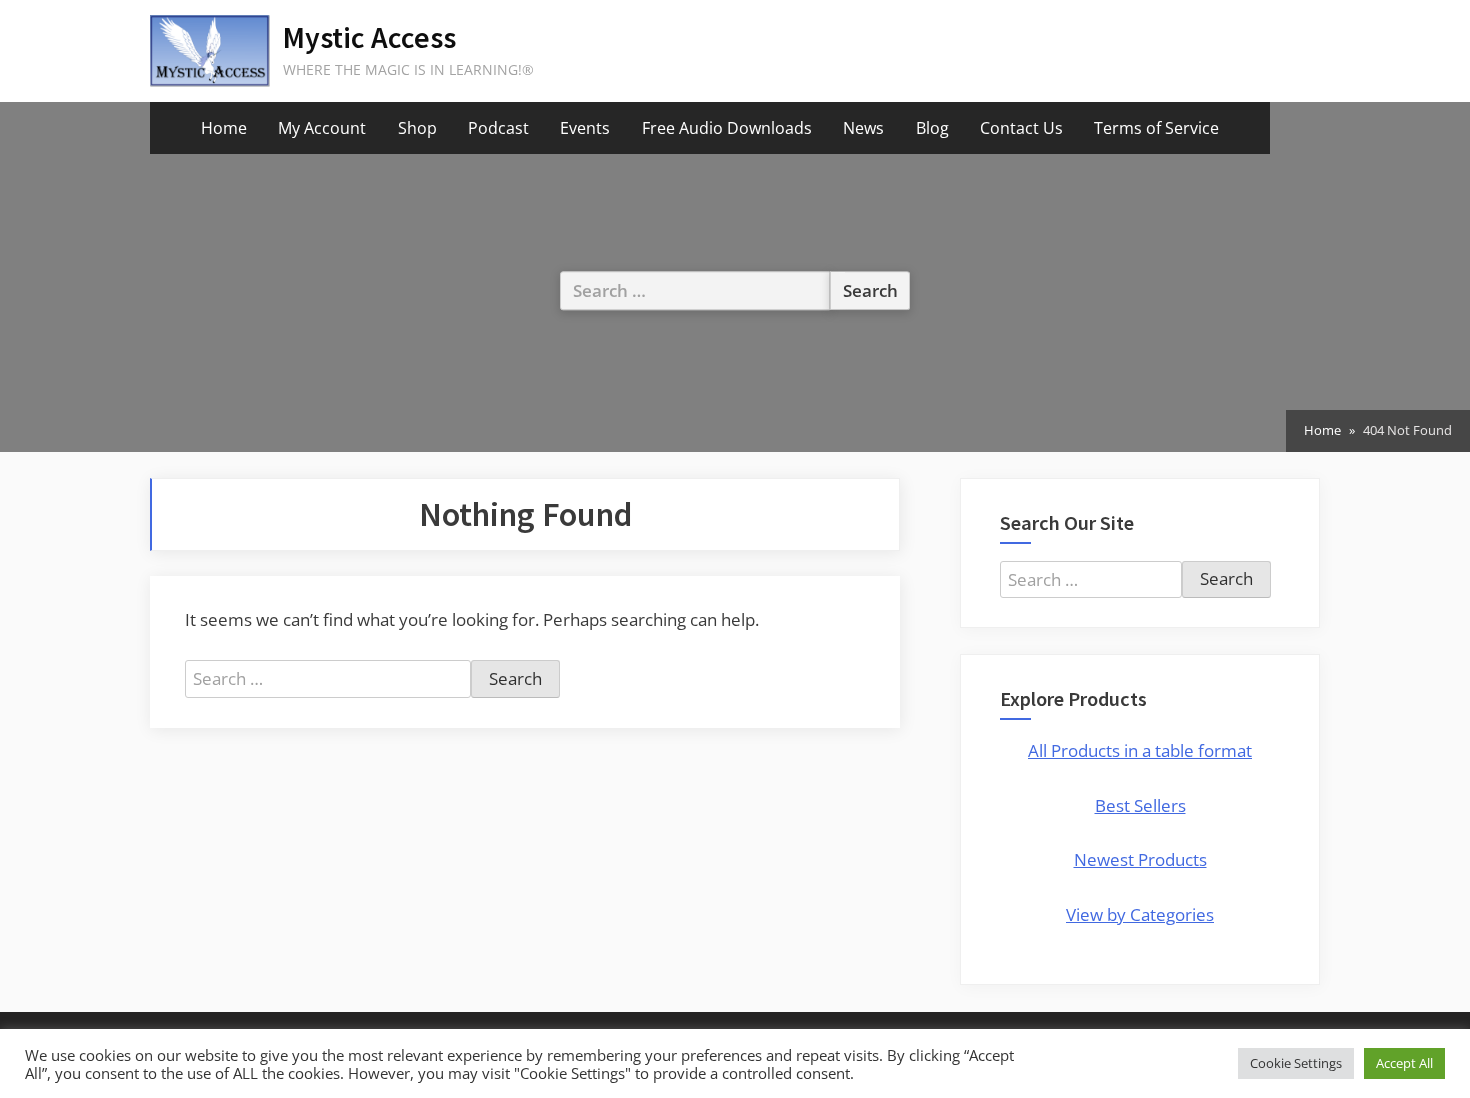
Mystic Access (369, 37)
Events (585, 128)
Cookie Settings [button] (1296, 1063)
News (863, 128)
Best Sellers (1140, 805)
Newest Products (1140, 859)
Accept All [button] (1404, 1063)
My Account (322, 128)
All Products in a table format (1140, 750)
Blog (932, 128)
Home (224, 128)
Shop (417, 128)
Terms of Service (1156, 128)
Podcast (498, 128)
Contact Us (1021, 128)
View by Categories (1140, 914)
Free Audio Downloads (727, 128)
